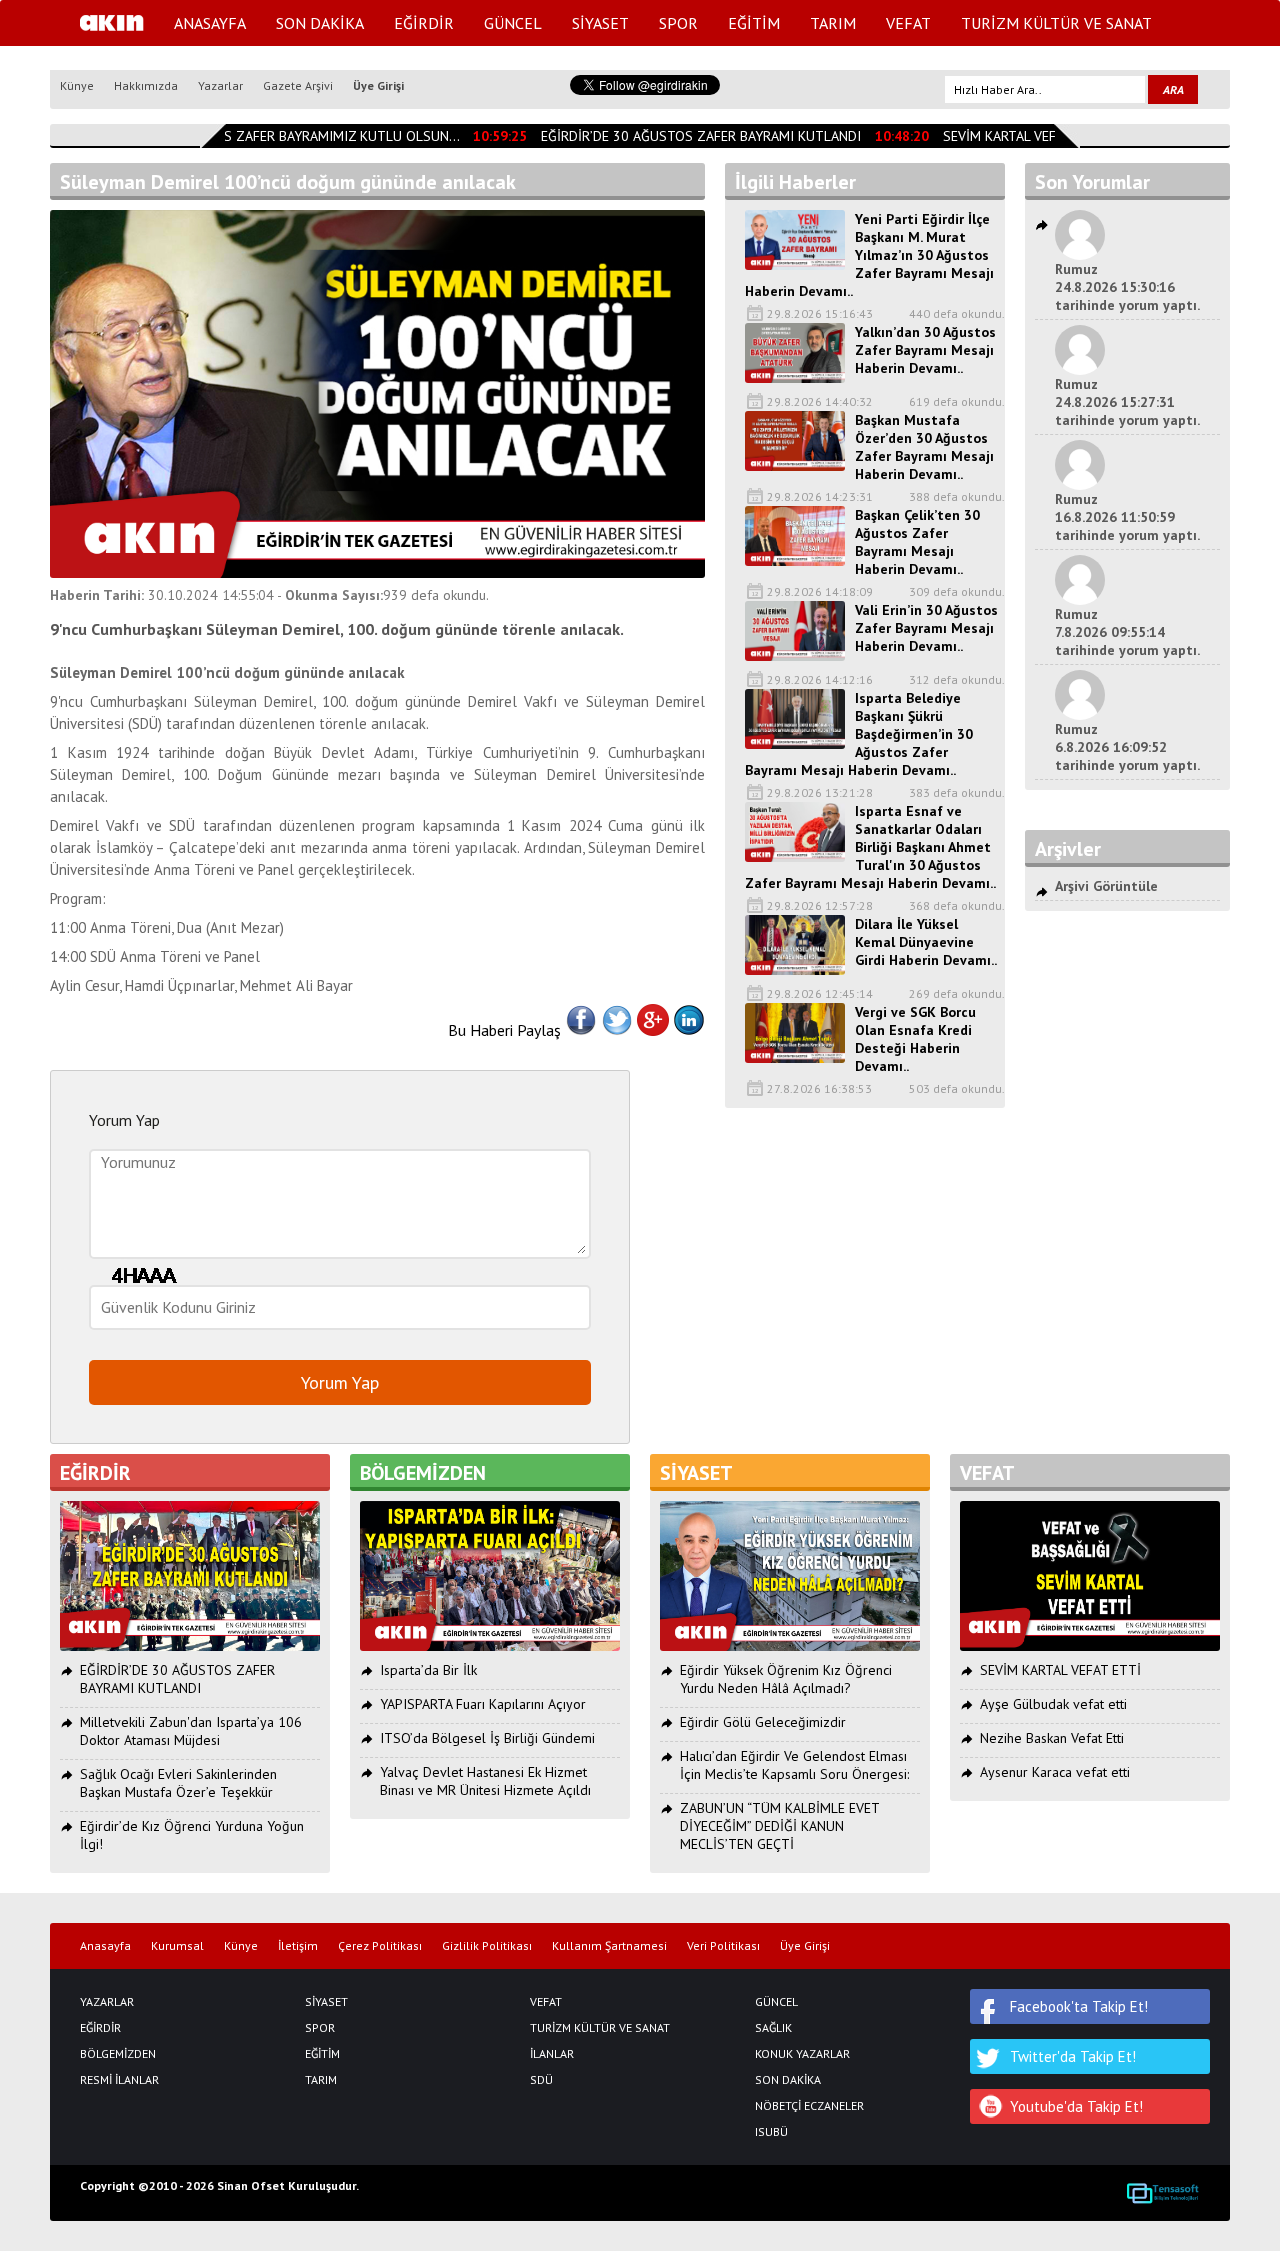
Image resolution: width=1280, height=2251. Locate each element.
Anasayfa (105, 1946)
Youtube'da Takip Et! (1076, 2106)
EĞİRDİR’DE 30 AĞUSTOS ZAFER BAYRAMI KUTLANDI (688, 136)
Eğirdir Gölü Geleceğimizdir (763, 1722)
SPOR (678, 23)
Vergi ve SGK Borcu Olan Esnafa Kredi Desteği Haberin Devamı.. (915, 1039)
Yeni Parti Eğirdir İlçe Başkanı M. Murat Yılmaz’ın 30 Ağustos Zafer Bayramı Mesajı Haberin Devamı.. (869, 255)
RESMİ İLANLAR (119, 2080)
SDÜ (541, 2080)
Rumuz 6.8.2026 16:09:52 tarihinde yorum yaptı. (1127, 747)
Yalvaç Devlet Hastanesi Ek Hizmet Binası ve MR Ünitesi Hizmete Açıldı (485, 1781)
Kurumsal (177, 1946)
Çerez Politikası (380, 1946)
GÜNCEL (513, 23)
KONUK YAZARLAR (802, 2054)
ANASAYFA (210, 23)
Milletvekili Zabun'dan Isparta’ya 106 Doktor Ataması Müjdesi (191, 1731)
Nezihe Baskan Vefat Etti (1052, 1738)
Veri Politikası (723, 1946)
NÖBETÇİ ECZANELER (809, 2106)
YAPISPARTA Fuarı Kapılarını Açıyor (483, 1704)
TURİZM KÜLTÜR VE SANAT (1056, 23)
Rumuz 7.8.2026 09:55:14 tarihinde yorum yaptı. (1127, 632)
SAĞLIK (773, 2028)
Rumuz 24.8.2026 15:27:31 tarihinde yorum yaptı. (1127, 402)
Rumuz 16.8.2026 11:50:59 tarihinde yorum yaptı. (1127, 517)
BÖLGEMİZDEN (118, 2054)
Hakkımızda (146, 85)
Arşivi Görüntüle (1106, 886)
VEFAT (908, 23)
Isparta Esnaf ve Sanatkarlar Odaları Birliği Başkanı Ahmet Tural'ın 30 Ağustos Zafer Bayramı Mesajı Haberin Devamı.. (870, 847)
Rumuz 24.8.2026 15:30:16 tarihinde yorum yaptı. (1127, 287)
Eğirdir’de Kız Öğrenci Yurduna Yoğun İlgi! (192, 1835)
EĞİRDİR (424, 23)
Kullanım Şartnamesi (609, 1946)
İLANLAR (552, 2054)
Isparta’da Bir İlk (428, 1670)
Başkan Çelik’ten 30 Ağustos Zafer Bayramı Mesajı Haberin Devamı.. (917, 542)
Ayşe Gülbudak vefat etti (1053, 1704)
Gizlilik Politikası (487, 1946)
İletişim (298, 1946)
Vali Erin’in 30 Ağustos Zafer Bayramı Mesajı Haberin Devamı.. (926, 628)
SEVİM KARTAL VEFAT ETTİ (1010, 136)
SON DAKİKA (320, 23)
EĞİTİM (754, 23)
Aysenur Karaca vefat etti (1055, 1772)
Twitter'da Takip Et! (1073, 2056)
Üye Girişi (378, 85)
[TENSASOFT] (1162, 2193)
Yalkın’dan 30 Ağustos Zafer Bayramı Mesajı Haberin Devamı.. (925, 350)
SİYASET (600, 23)
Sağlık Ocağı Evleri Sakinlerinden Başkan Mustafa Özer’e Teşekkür (178, 1783)
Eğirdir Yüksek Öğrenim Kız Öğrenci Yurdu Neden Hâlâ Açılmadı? (786, 1679)
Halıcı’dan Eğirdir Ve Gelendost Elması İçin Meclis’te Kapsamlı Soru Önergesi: (794, 1765)
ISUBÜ (771, 2132)
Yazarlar (220, 85)
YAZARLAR (107, 2002)
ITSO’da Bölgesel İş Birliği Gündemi (487, 1738)
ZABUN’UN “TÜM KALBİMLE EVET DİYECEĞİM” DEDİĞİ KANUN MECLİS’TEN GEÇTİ (779, 1826)
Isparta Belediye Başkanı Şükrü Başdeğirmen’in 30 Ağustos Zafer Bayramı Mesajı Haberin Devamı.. (859, 734)
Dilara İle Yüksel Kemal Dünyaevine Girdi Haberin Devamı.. (926, 942)
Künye (77, 85)
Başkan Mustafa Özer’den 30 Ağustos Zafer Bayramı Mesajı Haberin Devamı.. (924, 447)
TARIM (833, 23)
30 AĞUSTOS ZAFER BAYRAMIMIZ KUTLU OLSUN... (292, 136)
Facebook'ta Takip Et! (1079, 2006)
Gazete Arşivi (298, 85)
